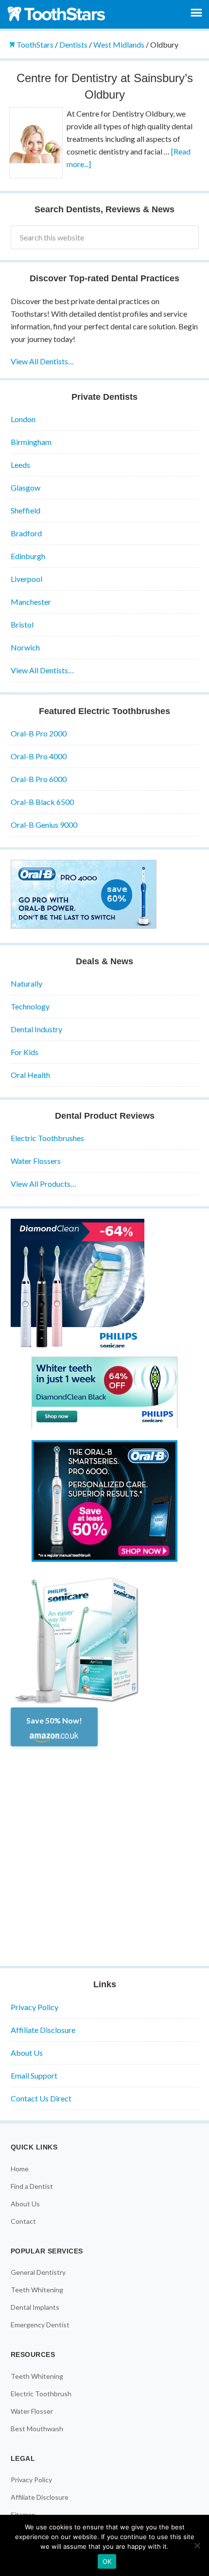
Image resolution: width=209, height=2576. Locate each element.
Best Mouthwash (37, 2429)
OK (107, 2561)
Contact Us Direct (41, 2098)
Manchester (31, 602)
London (23, 419)
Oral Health (30, 1075)
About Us (27, 2053)
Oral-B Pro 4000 (39, 756)
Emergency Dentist (40, 2325)
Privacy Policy (35, 2007)
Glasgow (26, 487)
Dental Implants (35, 2307)
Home (20, 2169)
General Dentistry (38, 2272)
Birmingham (31, 442)
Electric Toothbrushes (47, 1138)
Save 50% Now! (54, 1720)
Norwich (25, 647)
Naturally (26, 983)
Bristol (22, 624)
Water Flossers (36, 1161)
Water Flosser (32, 2411)
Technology (30, 1006)
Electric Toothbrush (41, 2394)
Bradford (26, 533)
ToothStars (58, 14)
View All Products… (44, 1184)
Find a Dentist (32, 2186)
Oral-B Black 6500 (42, 802)
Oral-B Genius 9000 (44, 825)
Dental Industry (36, 1029)
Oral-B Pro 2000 (39, 733)
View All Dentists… (42, 361)
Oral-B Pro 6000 (39, 779)
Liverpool (26, 579)
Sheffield (26, 510)
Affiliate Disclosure (43, 2030)
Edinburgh (28, 556)
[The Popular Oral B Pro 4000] (84, 926)
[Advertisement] (104, 1851)
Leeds (20, 465)
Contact (23, 2221)
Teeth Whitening (37, 2290)
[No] (197, 2545)
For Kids (25, 1052)
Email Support (34, 2075)
